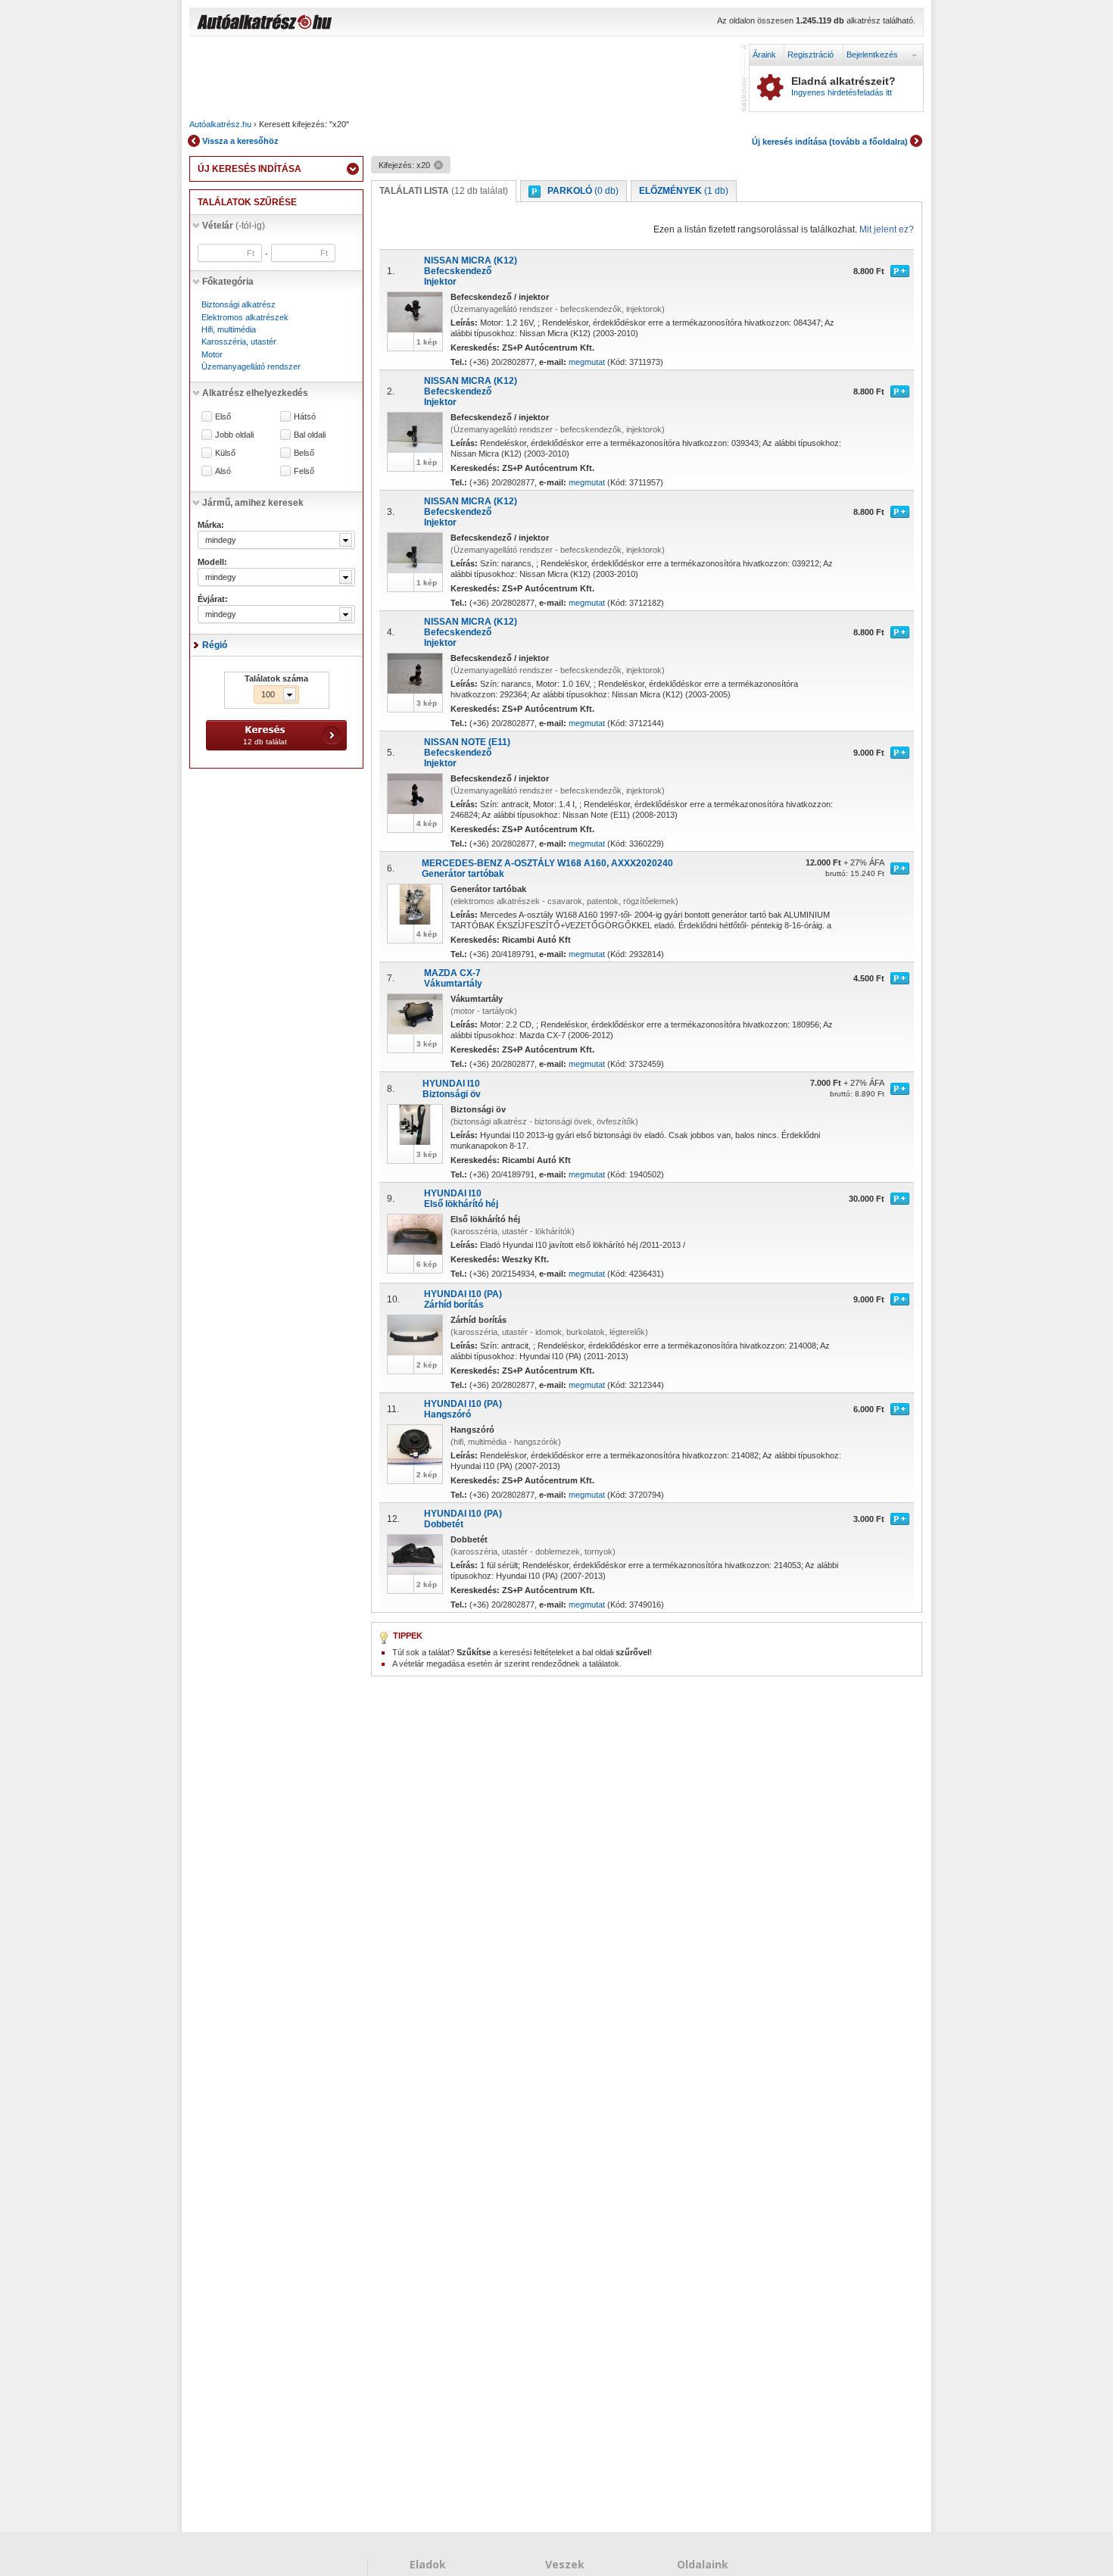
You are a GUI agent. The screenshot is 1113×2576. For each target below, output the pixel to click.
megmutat (587, 362)
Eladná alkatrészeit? (843, 86)
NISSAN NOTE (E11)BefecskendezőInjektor (467, 753)
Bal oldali (310, 435)
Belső (304, 453)
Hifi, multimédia (229, 329)
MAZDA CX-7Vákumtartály (453, 978)
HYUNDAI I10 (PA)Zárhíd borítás (463, 1299)
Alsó (223, 471)
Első (223, 417)
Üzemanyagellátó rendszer (251, 366)
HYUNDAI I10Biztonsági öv (452, 1089)
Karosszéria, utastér (239, 341)
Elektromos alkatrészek (245, 317)
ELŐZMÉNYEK (684, 191)
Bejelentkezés (872, 55)
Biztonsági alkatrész (238, 304)
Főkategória (228, 282)
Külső (225, 453)
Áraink (764, 55)
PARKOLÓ (583, 191)
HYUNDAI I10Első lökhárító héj (461, 1199)
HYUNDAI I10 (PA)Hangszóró (463, 1409)
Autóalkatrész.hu (220, 124)
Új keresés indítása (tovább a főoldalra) (830, 142)
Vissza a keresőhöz (240, 141)
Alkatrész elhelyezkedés (255, 393)
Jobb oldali (234, 435)
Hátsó (305, 417)
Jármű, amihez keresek (253, 503)
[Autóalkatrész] (318, 23)
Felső (304, 471)
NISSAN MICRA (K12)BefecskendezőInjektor (471, 271)
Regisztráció (811, 55)
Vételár (234, 226)
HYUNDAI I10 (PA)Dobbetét (463, 1519)
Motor (212, 354)
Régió (215, 645)
